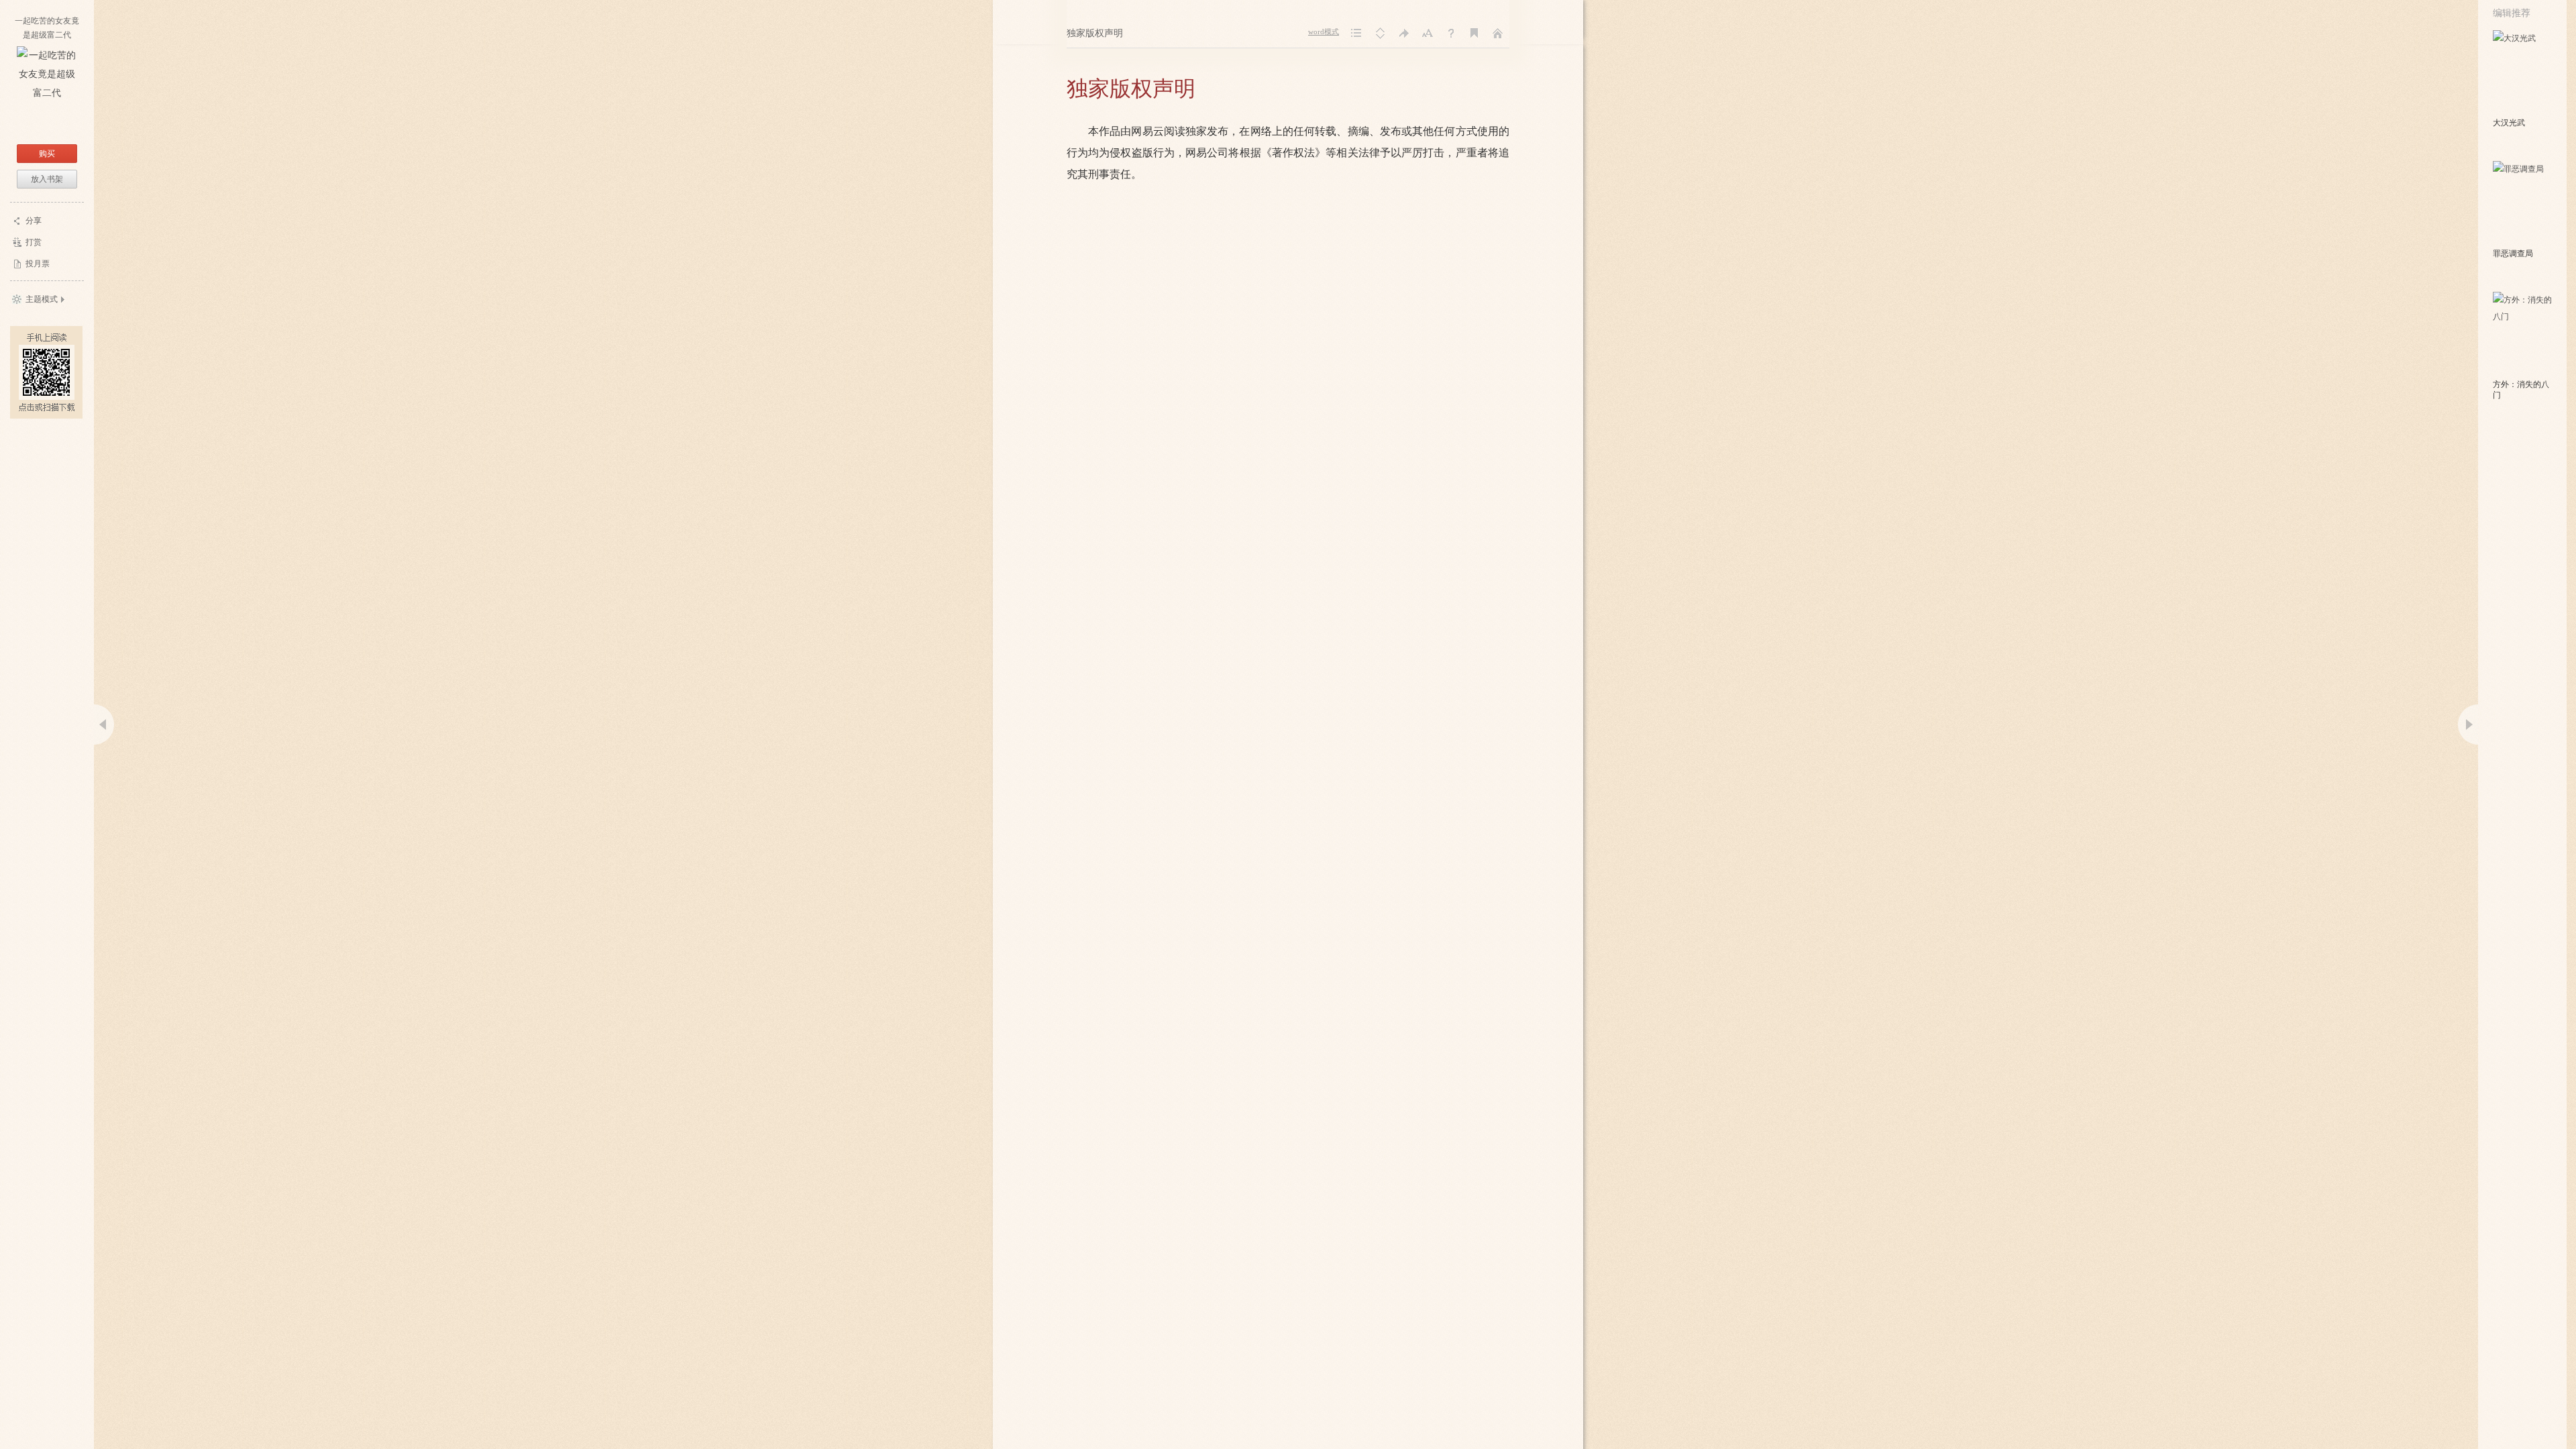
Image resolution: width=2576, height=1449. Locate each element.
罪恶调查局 (2513, 254)
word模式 (1324, 32)
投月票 (38, 264)
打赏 (34, 242)
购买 (47, 154)
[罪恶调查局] (2523, 203)
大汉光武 (2509, 123)
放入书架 (47, 179)
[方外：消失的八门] (2523, 334)
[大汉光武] (2523, 72)
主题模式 (42, 299)
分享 (34, 221)
